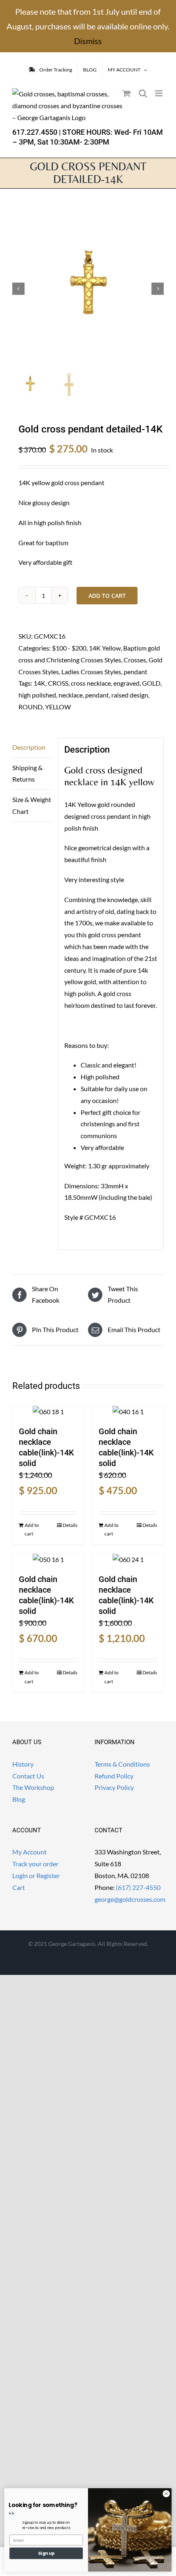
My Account (29, 1852)
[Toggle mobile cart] (126, 93)
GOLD (151, 683)
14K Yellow (105, 648)
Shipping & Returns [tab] (27, 773)
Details (70, 1525)
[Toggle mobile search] (143, 93)
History (23, 1764)
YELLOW (58, 707)
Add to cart (107, 596)
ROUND (30, 707)
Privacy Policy (114, 1787)
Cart (19, 1887)
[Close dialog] (166, 2494)
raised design (130, 695)
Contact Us (28, 1776)
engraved (126, 683)
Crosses (135, 660)
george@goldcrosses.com (130, 1899)
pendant (135, 672)
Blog (19, 1799)
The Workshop (33, 1787)
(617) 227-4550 (138, 1887)
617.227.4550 (35, 132)
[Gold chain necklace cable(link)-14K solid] (48, 1412)
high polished (37, 695)
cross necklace (91, 683)
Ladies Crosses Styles (91, 672)
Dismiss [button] (88, 41)
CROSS (58, 683)
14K (39, 683)
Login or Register (36, 1875)
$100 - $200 (69, 648)
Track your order (35, 1864)
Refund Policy (114, 1776)
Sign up (46, 2553)
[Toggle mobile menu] (159, 93)
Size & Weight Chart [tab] (32, 805)
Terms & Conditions (122, 1764)
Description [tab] (29, 747)
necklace (71, 695)
